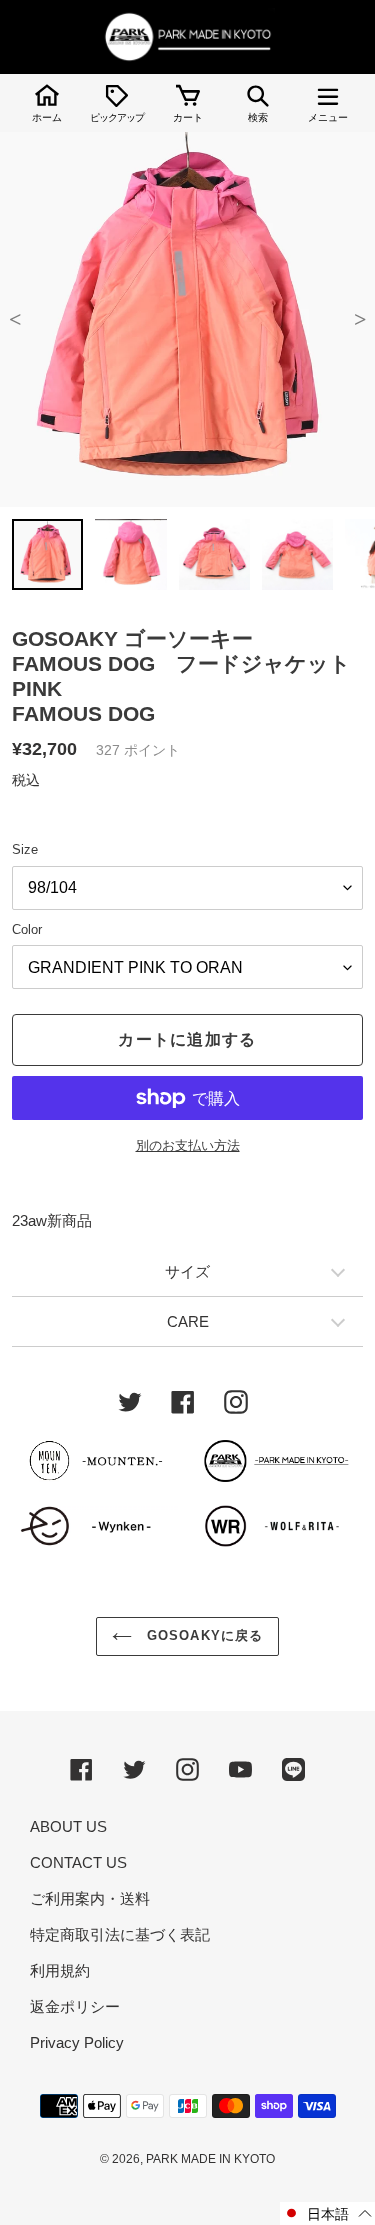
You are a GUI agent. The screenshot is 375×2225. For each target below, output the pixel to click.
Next (360, 320)
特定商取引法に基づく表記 (120, 1934)
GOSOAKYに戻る (202, 1635)
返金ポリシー (75, 2006)
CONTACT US (78, 1862)
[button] (327, 2213)
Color (27, 929)
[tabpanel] (187, 319)
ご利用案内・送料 (90, 1898)
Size (25, 849)
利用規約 (60, 1970)
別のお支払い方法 (188, 1145)
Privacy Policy (77, 2042)
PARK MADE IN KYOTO (210, 2159)
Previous (15, 320)
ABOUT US (68, 1826)
